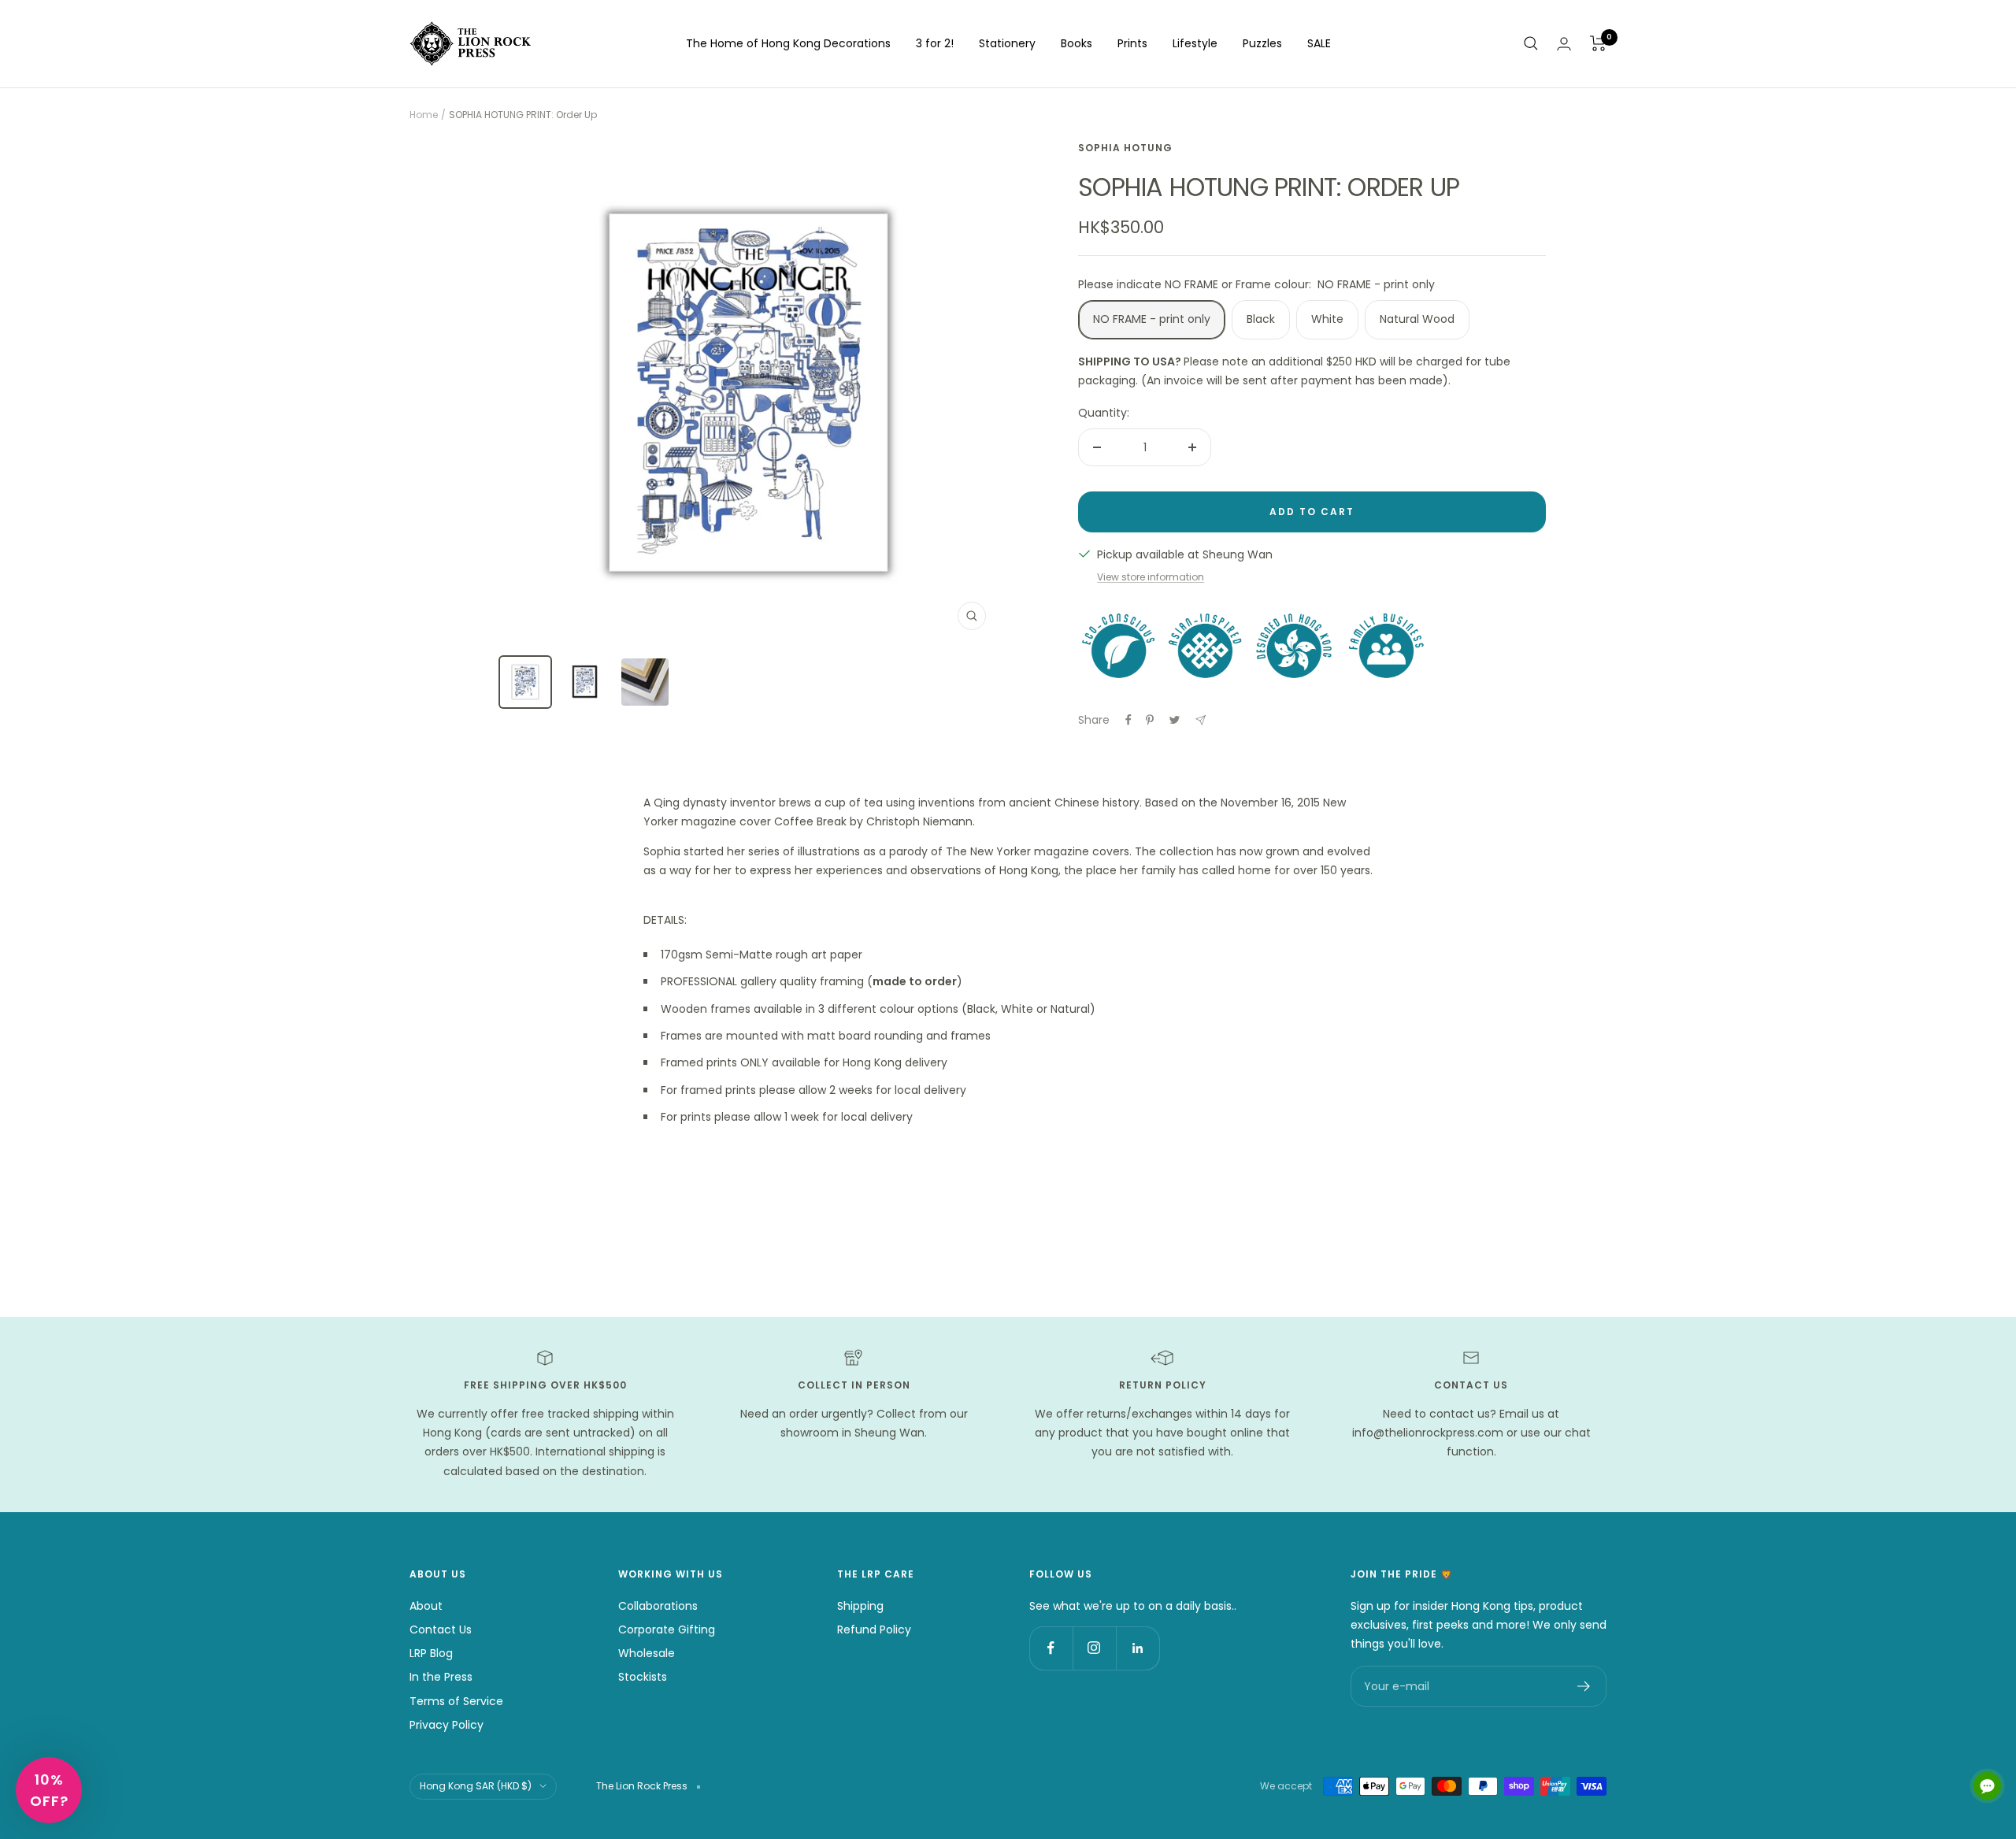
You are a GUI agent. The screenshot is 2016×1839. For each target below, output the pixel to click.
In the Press (441, 1677)
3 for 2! (935, 43)
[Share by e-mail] (1201, 720)
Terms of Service (456, 1701)
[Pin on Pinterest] (1150, 720)
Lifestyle (1195, 43)
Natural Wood (1417, 319)
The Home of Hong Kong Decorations (788, 43)
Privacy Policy (447, 1725)
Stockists (643, 1677)
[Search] (1531, 43)
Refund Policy (874, 1630)
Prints (1132, 43)
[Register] (1584, 1686)
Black (1261, 319)
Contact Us (441, 1630)
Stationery (1007, 43)
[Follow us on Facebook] (1051, 1648)
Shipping (860, 1606)
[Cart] (1598, 43)
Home (424, 115)
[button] (49, 1790)
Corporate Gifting (667, 1630)
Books (1077, 43)
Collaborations (658, 1606)
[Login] (1564, 44)
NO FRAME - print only (1152, 319)
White (1327, 319)
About (426, 1606)
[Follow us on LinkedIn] (1138, 1648)
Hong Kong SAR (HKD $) (476, 1786)
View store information (1151, 577)
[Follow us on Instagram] (1094, 1648)
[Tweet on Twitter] (1175, 720)
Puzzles (1262, 43)
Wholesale (647, 1653)
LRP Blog (431, 1653)
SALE (1319, 43)
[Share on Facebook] (1128, 720)
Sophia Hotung (1125, 148)
